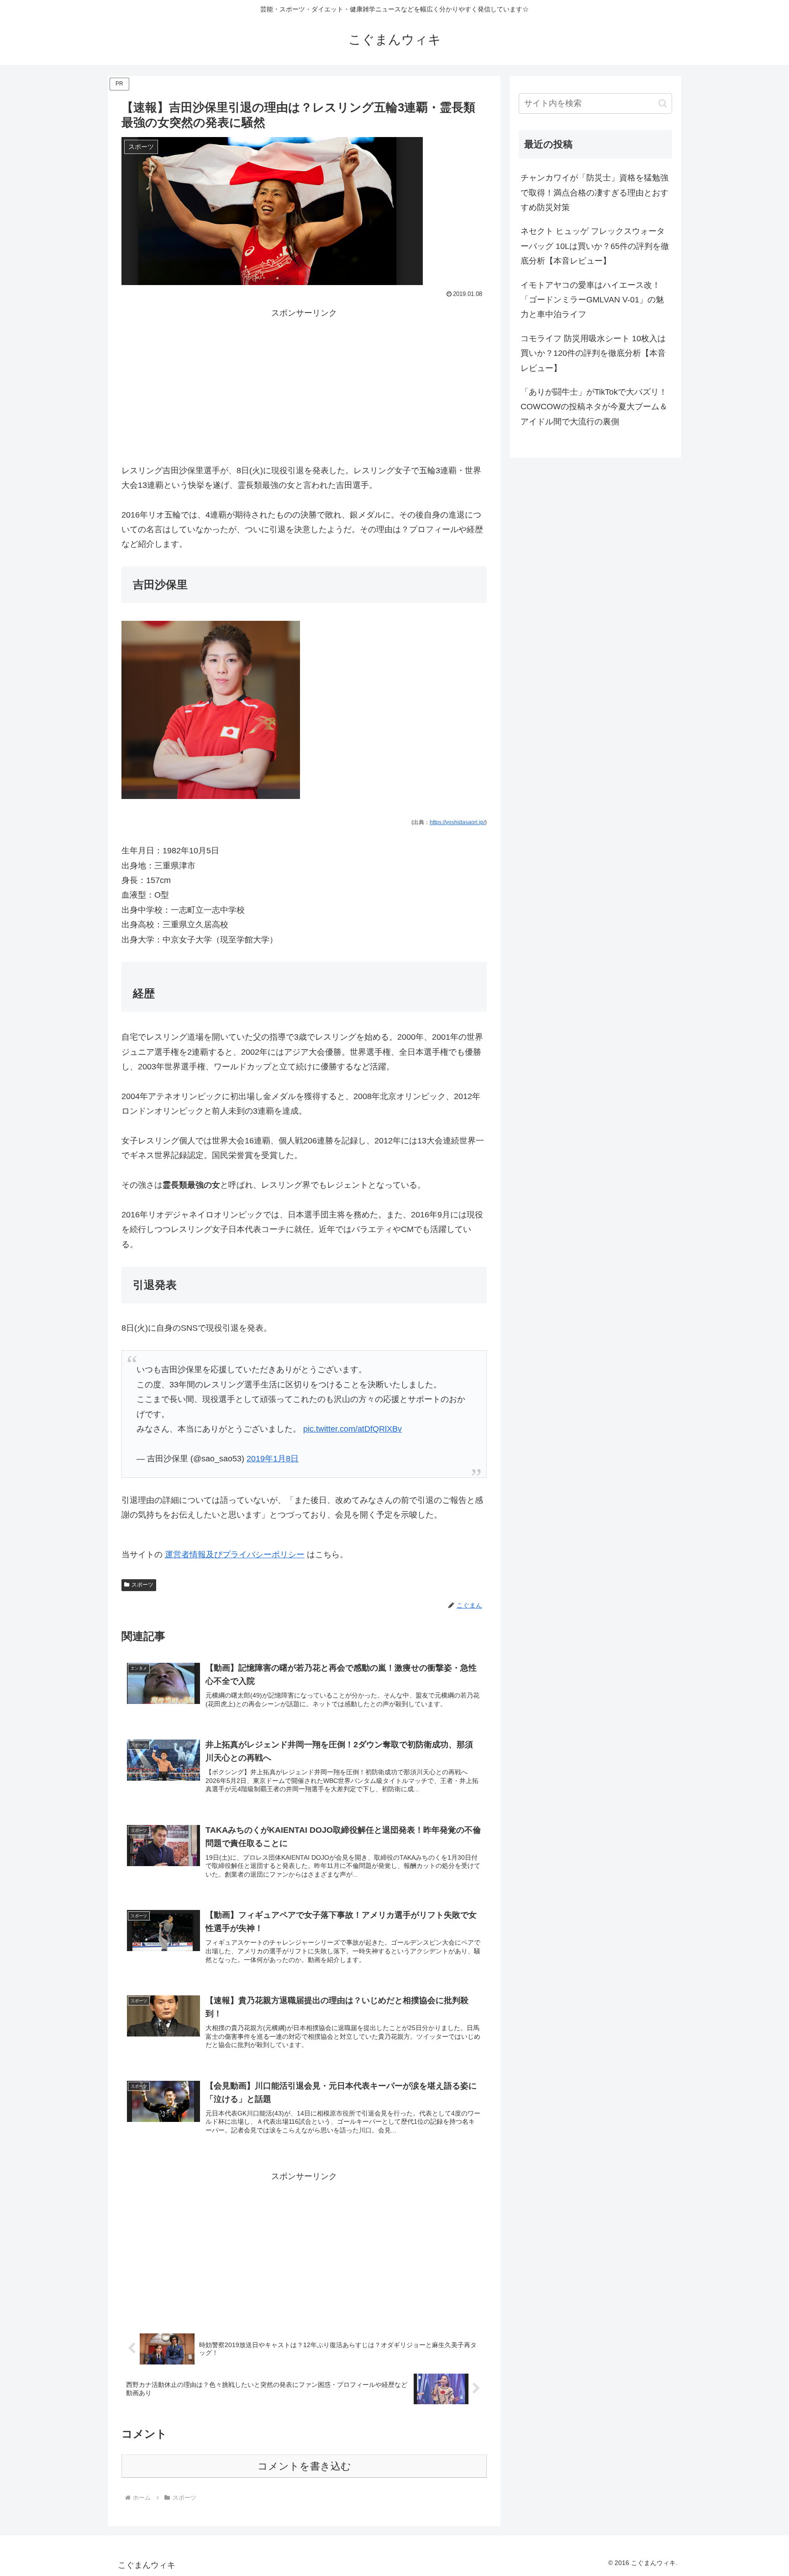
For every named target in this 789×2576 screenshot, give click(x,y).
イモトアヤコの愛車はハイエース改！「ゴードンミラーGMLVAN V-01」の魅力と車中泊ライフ (592, 300)
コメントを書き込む (304, 2466)
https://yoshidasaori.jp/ (457, 822)
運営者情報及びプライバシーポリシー (235, 1555)
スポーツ (142, 1585)
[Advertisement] (304, 384)
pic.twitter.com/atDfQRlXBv (352, 1429)
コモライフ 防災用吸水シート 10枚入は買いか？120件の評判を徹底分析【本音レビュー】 (593, 353)
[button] (663, 103)
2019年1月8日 (273, 1459)
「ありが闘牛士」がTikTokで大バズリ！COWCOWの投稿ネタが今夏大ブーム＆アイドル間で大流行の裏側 (594, 407)
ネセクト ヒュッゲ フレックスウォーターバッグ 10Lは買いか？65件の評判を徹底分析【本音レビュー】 (595, 246)
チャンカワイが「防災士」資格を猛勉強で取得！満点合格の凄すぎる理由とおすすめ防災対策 (594, 193)
